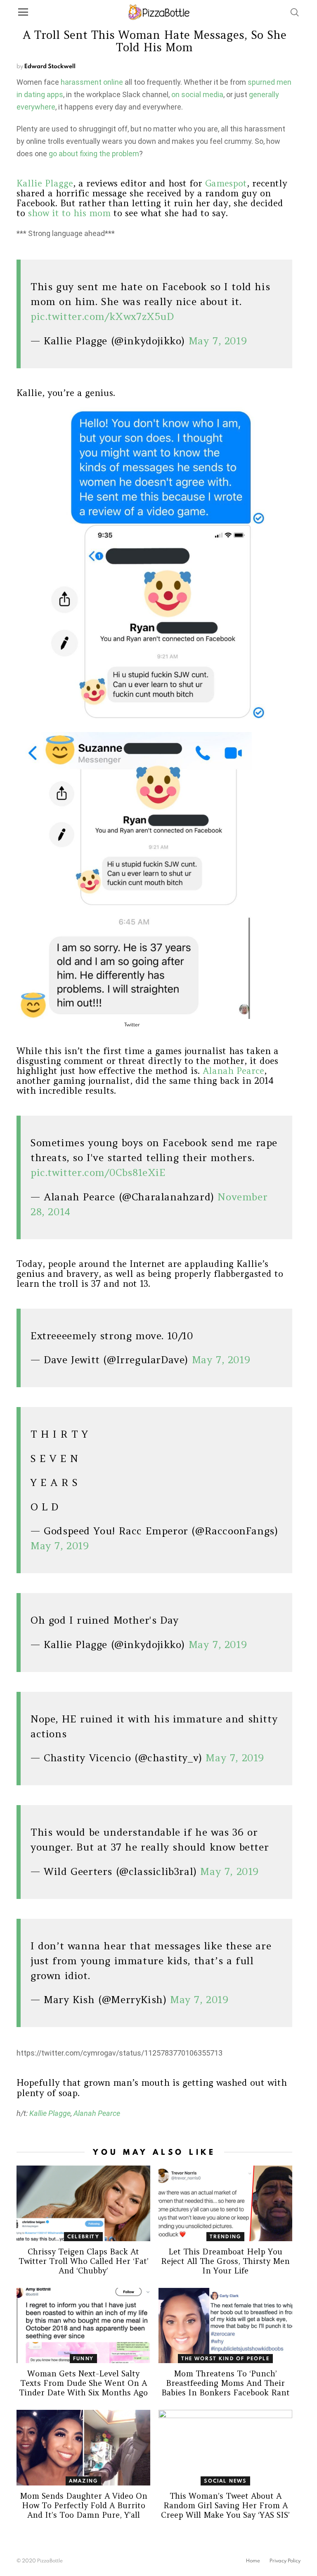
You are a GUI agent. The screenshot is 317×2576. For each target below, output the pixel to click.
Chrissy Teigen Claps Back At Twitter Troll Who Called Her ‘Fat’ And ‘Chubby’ (84, 2261)
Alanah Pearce (233, 1071)
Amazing (83, 2481)
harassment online (92, 82)
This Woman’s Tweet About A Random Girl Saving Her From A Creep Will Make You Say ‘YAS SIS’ (225, 2505)
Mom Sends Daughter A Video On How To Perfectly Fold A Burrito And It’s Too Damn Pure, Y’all (84, 2505)
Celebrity (83, 2236)
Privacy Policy (285, 2561)
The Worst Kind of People (225, 2358)
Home (253, 2561)
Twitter (132, 1024)
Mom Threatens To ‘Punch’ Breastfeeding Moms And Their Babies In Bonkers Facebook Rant (226, 2383)
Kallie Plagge (45, 183)
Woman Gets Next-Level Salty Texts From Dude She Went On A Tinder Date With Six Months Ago (83, 2383)
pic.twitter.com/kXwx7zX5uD (102, 316)
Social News (225, 2481)
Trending (226, 2236)
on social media (197, 94)
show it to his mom (69, 213)
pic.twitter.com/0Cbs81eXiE (98, 1172)
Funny (83, 2358)
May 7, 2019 (218, 341)
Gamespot (226, 183)
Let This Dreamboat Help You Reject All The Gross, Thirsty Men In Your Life (225, 2261)
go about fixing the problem (94, 154)
